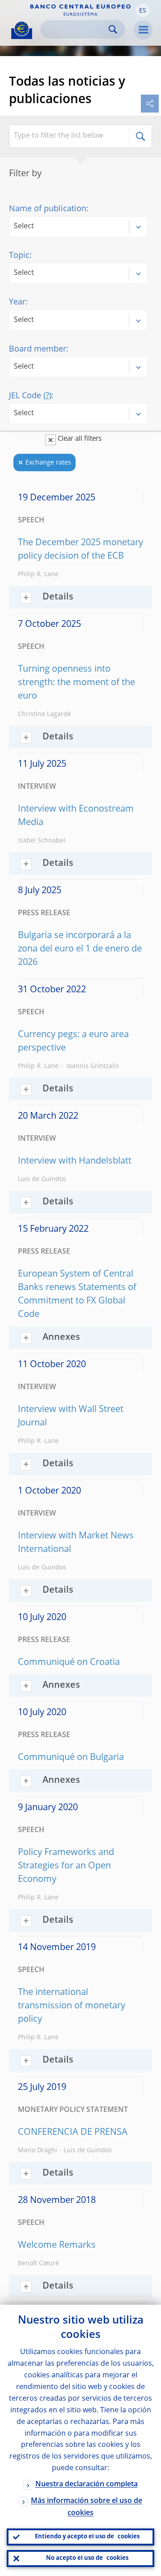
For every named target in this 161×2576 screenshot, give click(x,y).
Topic (19, 256)
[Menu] (143, 30)
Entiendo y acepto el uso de (87, 2537)
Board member (38, 349)
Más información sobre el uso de (87, 2507)
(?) (47, 396)
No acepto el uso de (87, 2558)
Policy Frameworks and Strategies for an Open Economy (66, 1866)
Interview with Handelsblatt (75, 1161)
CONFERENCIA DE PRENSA (73, 2133)
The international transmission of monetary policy (72, 2006)
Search (113, 29)
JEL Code (30, 396)
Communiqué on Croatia (69, 1663)
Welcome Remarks (57, 2246)
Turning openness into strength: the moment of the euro (76, 683)
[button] (143, 10)
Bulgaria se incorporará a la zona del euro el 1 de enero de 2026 (80, 949)
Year (17, 302)
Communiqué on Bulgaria (71, 1758)
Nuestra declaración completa (87, 2485)
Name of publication (48, 209)
